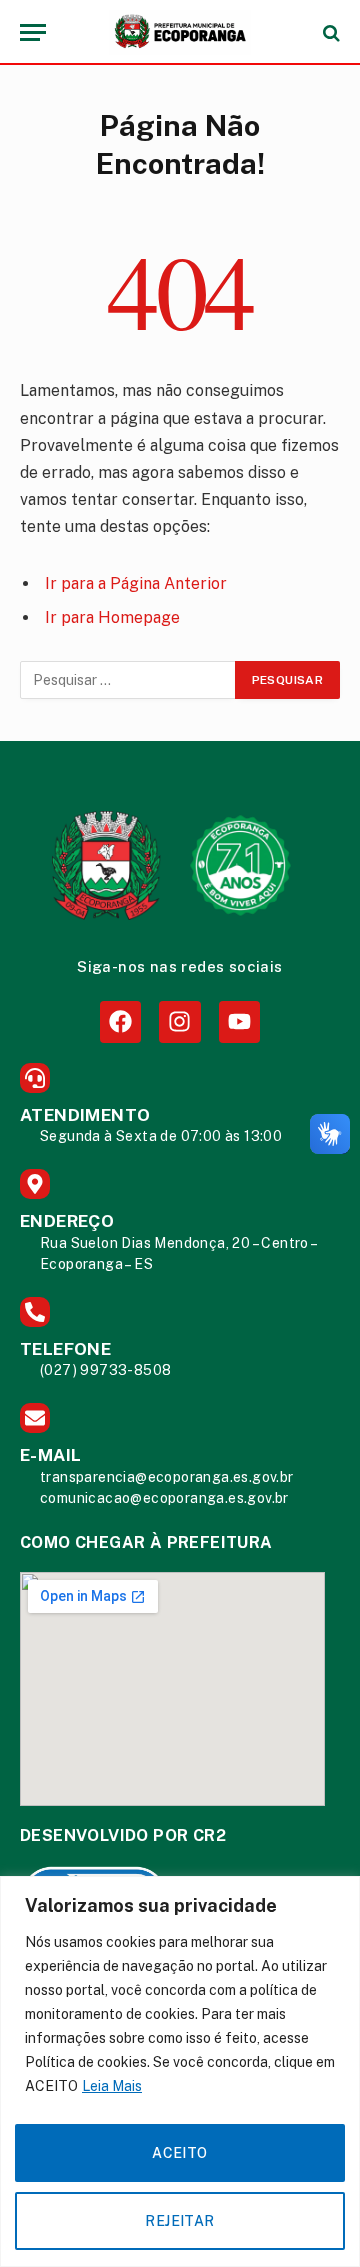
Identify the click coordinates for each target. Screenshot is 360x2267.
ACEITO (180, 2153)
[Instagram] (179, 1021)
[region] (180, 2071)
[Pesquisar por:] (128, 680)
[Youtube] (239, 1021)
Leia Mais (112, 2086)
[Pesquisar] (329, 32)
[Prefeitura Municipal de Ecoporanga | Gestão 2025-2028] (179, 32)
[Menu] (33, 32)
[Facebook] (120, 1021)
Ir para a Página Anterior (136, 583)
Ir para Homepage (112, 617)
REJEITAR (179, 2221)
